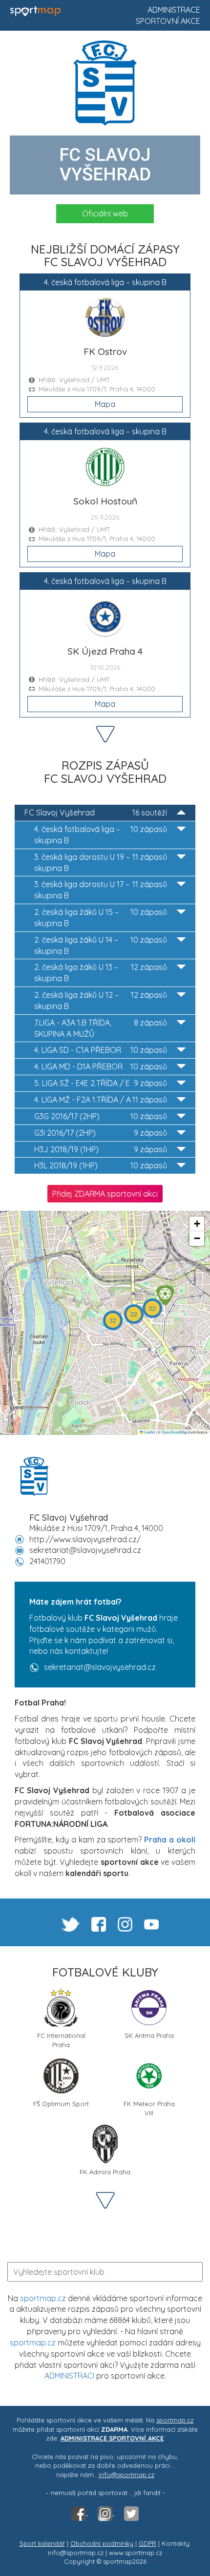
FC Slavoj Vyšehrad (96, 813)
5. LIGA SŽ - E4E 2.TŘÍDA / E (101, 1083)
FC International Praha (61, 2039)
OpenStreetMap (174, 1432)
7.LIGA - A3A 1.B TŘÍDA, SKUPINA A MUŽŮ (101, 1028)
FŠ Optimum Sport (61, 2104)
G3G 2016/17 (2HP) (101, 1116)
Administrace (174, 10)
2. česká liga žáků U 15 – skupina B (101, 918)
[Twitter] (131, 2513)
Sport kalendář (42, 2543)
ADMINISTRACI (69, 2376)
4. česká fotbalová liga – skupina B (101, 835)
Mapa (105, 404)
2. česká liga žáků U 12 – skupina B (101, 1000)
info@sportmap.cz (126, 2475)
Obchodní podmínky (102, 2543)
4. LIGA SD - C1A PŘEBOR (101, 1050)
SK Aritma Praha (149, 2035)
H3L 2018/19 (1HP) (101, 1165)
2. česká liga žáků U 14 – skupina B (101, 945)
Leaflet (149, 1432)
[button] (165, 1295)
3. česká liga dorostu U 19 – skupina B (101, 862)
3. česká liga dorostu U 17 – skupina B (101, 890)
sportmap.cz (43, 2298)
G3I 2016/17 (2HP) (101, 1133)
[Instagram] (106, 2513)
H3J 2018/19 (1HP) (101, 1149)
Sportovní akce (168, 21)
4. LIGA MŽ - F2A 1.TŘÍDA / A (101, 1100)
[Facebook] (80, 2513)
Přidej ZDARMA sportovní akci (105, 1194)
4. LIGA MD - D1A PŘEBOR (101, 1066)
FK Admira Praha (105, 2172)
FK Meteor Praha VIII (149, 2107)
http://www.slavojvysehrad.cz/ (85, 1539)
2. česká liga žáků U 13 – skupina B (101, 973)
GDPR (147, 2543)
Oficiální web (105, 213)
